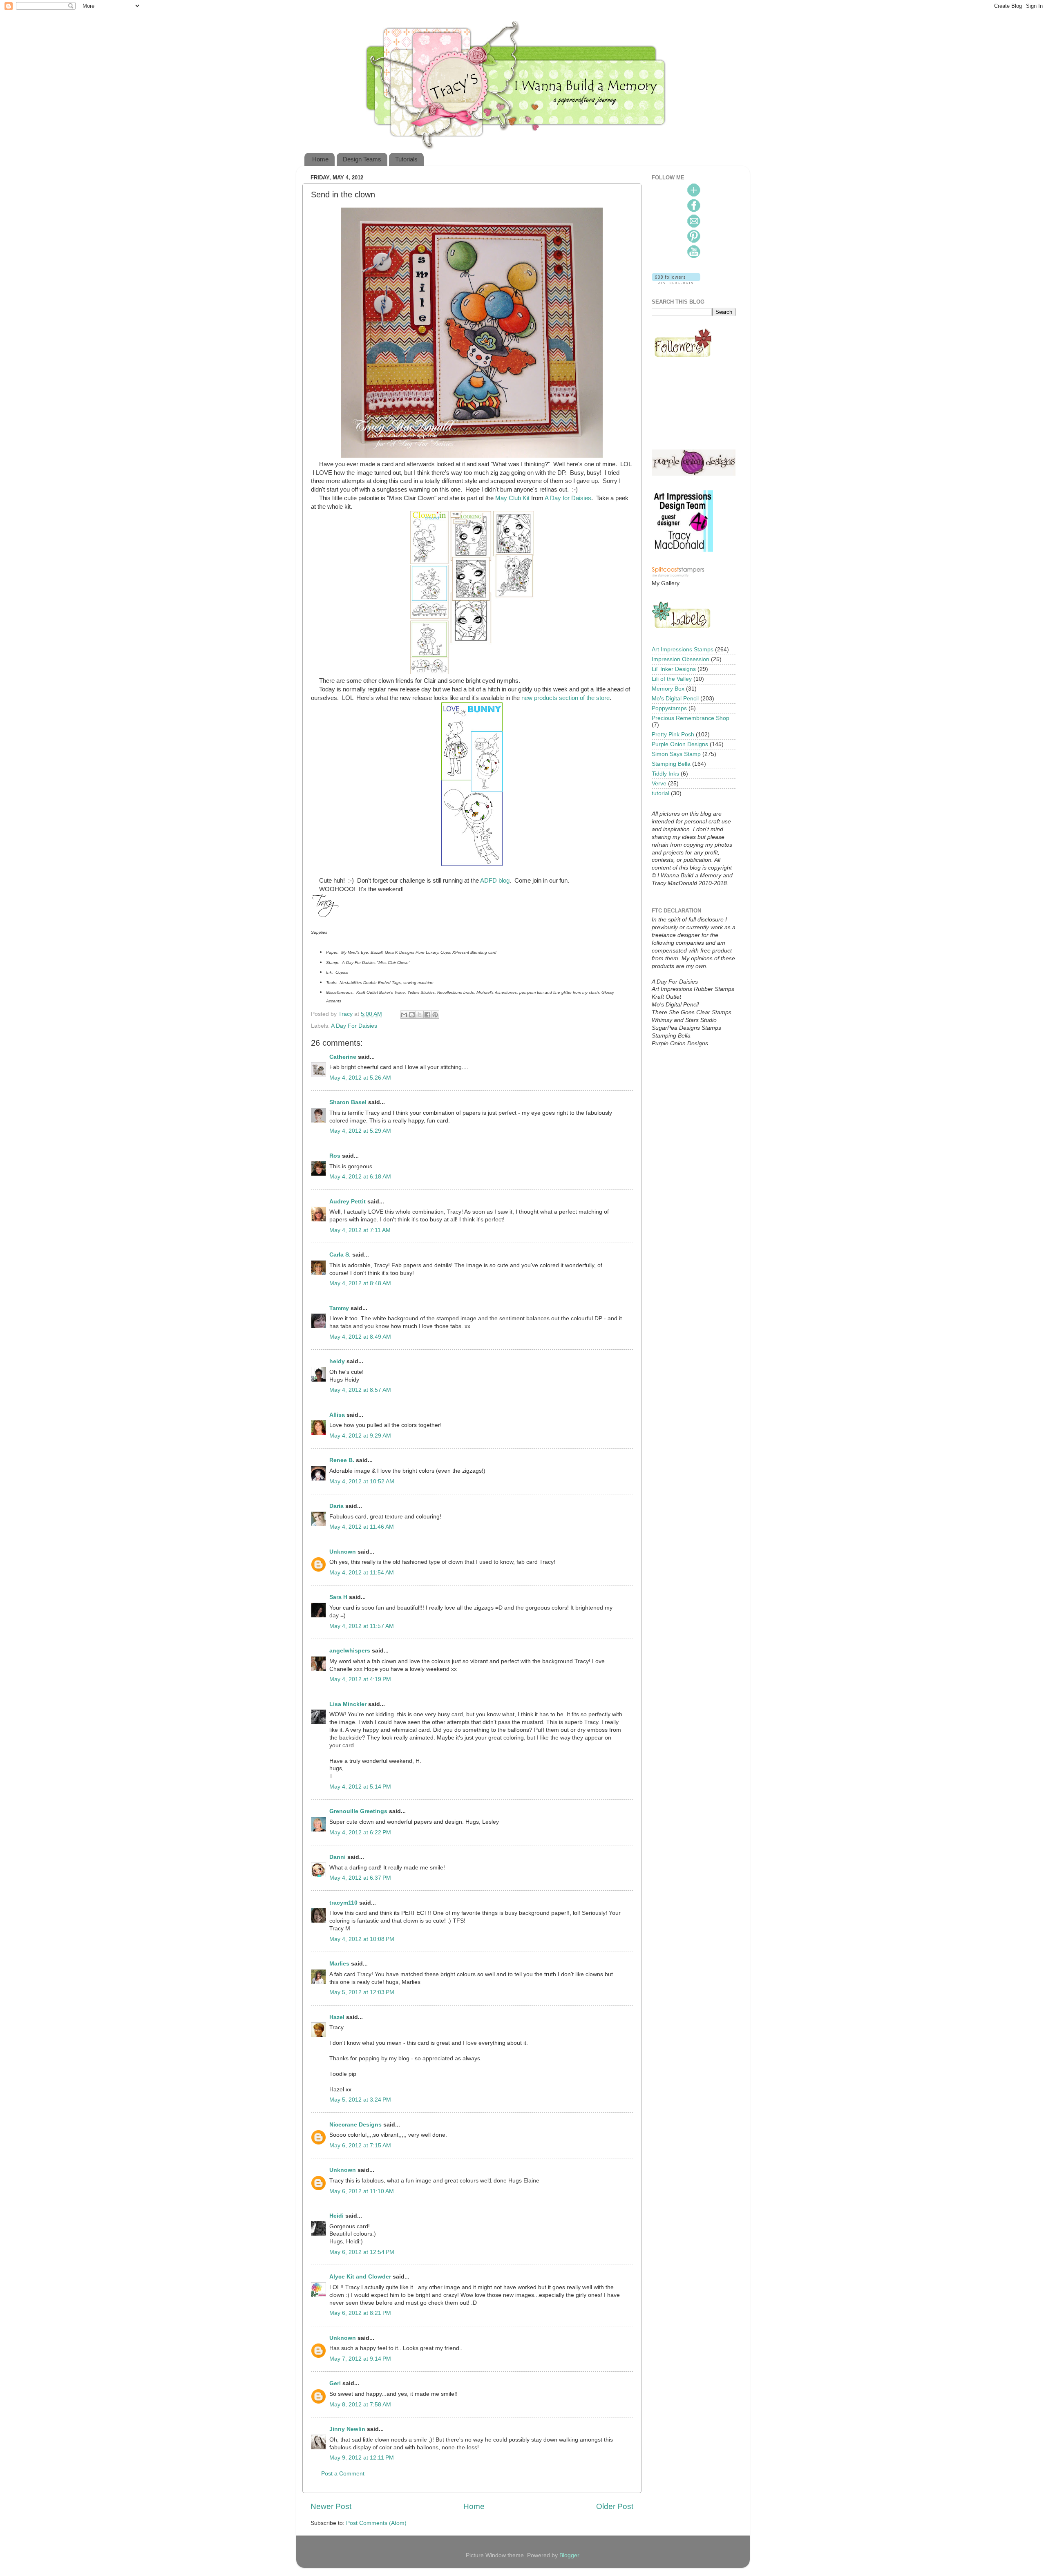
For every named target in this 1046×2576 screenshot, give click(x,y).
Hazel (337, 2017)
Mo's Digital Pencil (675, 699)
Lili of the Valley (672, 679)
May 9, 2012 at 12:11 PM (362, 2458)
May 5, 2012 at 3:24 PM (360, 2100)
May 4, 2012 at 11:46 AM (362, 1527)
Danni (337, 1857)
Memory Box (668, 689)
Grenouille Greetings (358, 1811)
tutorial (660, 793)
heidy (337, 1361)
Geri (335, 2383)
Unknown (343, 1552)
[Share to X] (420, 1015)
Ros (335, 1156)
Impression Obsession (681, 659)
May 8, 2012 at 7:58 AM (360, 2405)
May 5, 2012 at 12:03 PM (362, 1992)
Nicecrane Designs (355, 2125)
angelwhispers (350, 1651)
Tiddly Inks (665, 774)
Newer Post (331, 2506)
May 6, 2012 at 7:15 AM (360, 2146)
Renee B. (342, 1460)
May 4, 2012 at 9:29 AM (360, 1436)
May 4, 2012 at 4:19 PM (360, 1679)
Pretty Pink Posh (673, 735)
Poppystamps (669, 708)
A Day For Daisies (354, 1026)
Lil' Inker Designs (674, 669)
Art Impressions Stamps (683, 650)
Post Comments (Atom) (376, 2523)
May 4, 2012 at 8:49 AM (360, 1337)
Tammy (339, 1308)
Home (320, 159)
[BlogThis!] (412, 1015)
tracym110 (343, 1903)
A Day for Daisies (568, 498)
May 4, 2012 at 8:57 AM (360, 1390)
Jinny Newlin (347, 2429)
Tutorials (406, 159)
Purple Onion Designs (680, 744)
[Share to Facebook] (427, 1015)
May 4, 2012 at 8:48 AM (360, 1283)
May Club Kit (512, 498)
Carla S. (340, 1255)
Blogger (569, 2555)
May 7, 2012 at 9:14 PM (360, 2359)
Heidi (336, 2216)
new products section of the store (565, 698)
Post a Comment (343, 2474)
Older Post (615, 2506)
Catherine (343, 1057)
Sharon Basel (348, 1102)
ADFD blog (495, 881)
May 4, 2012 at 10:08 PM (362, 1939)
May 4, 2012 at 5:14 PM (360, 1787)
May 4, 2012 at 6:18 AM (360, 1177)
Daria (336, 1506)
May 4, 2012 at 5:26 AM (360, 1078)
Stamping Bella (671, 764)
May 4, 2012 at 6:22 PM (360, 1832)
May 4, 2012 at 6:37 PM (360, 1878)
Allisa (337, 1415)
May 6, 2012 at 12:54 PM (362, 2252)
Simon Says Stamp (676, 754)
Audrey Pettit (348, 1202)
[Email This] (404, 1015)
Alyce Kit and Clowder (360, 2277)
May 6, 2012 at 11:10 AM (362, 2191)
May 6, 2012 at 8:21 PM (360, 2313)
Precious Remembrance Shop (691, 718)
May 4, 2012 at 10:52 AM (362, 1481)
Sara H (338, 1597)
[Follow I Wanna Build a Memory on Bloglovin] (676, 282)
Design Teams (362, 159)
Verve (659, 784)
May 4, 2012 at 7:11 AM (360, 1230)
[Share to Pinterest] (435, 1015)
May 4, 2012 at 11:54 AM (362, 1573)
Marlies (339, 1964)
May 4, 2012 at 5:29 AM (360, 1131)
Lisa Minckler (348, 1704)
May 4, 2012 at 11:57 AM (362, 1626)
